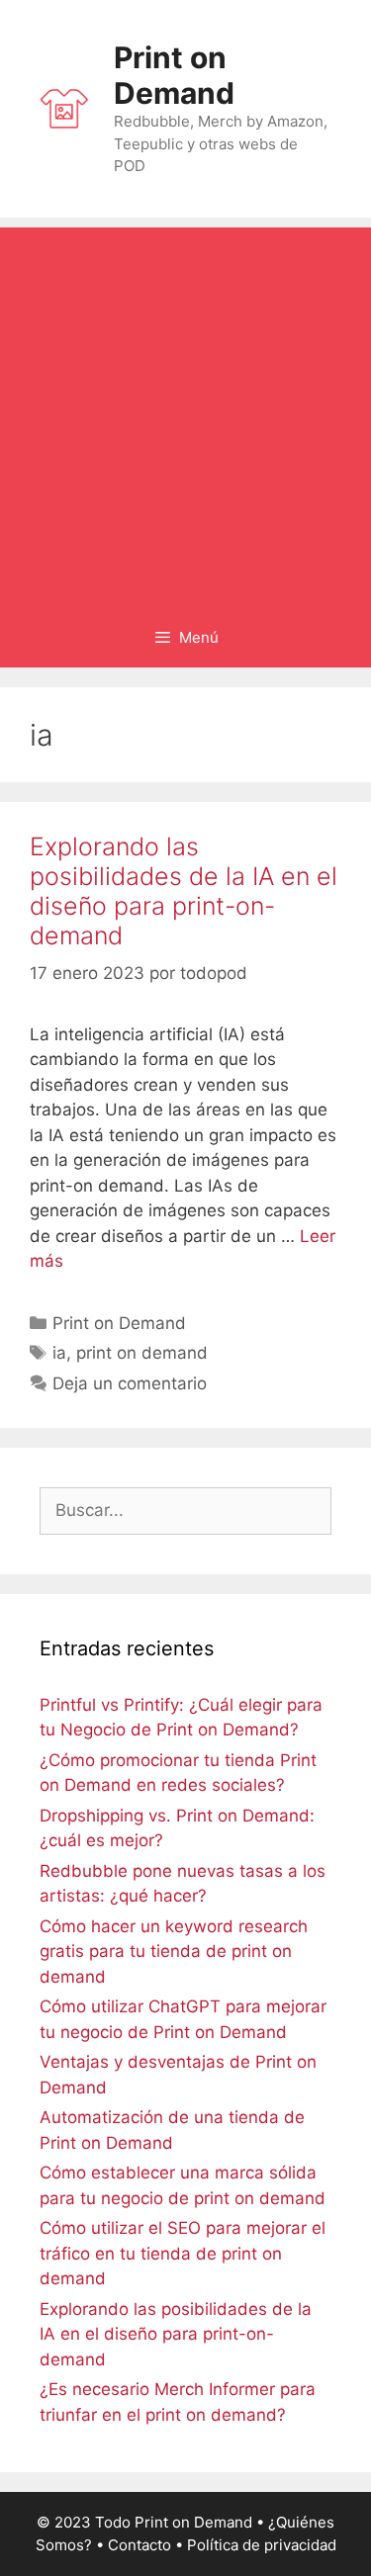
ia (59, 1353)
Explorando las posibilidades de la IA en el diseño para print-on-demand (184, 891)
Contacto (139, 2545)
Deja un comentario (130, 1383)
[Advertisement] (185, 413)
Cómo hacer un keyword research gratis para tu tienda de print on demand (174, 1952)
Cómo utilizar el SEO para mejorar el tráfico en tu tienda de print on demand (183, 2253)
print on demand (142, 1353)
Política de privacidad (262, 2545)
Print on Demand (174, 75)
